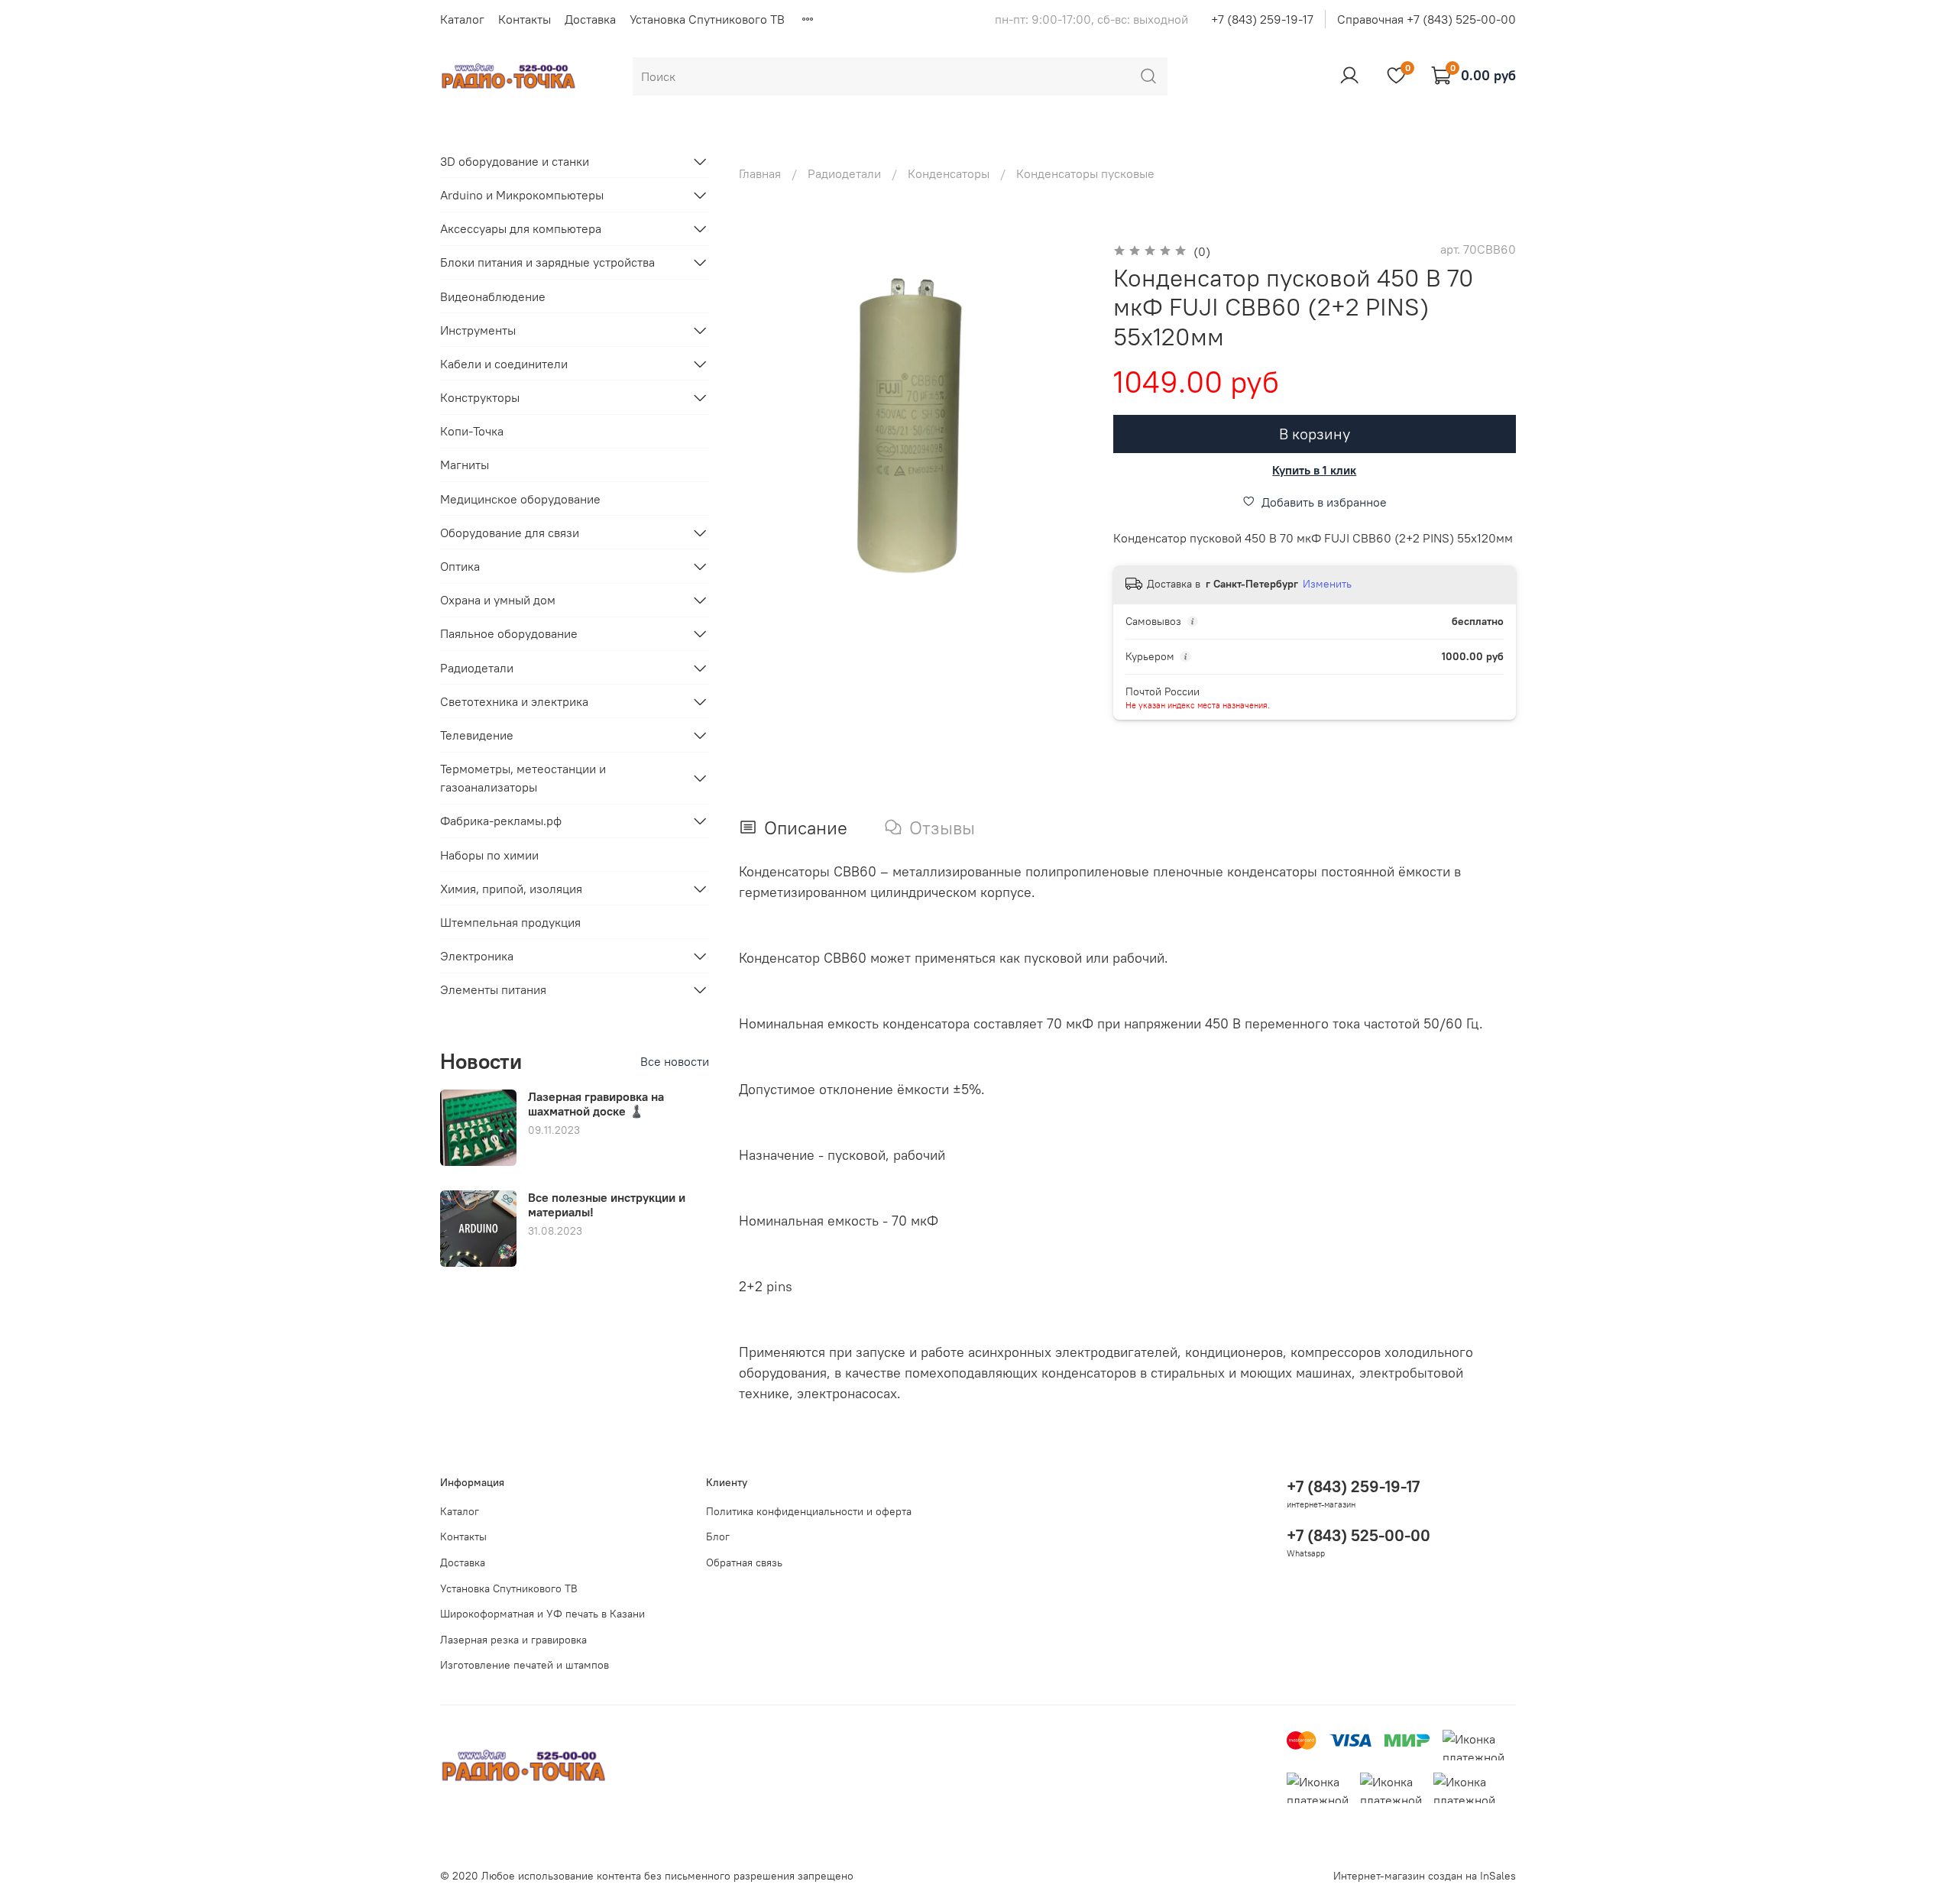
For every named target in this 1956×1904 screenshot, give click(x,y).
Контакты (525, 19)
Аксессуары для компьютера (521, 228)
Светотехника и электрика (514, 701)
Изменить (1327, 584)
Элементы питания (493, 989)
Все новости (675, 1061)
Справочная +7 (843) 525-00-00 (1427, 19)
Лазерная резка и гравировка (513, 1640)
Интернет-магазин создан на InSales (1425, 1876)
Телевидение (477, 735)
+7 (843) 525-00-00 (1359, 1535)
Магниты (465, 465)
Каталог (462, 19)
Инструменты (478, 330)
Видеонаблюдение (493, 296)
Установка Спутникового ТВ (707, 19)
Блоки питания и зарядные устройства (547, 262)
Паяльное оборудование (509, 633)
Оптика (460, 566)
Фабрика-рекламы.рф (501, 821)
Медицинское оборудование (520, 499)
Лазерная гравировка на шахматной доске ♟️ (596, 1104)
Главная (760, 173)
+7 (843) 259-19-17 (1262, 19)
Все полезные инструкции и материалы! (607, 1205)
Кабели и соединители (504, 364)
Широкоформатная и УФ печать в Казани (542, 1614)
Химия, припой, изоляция (511, 889)
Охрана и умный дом (498, 600)
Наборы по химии (489, 855)
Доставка (590, 19)
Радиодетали (844, 173)
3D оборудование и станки (515, 161)
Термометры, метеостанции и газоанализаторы (523, 778)
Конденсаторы (949, 173)
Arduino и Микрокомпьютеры (522, 195)
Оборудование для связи (510, 533)
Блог (718, 1536)
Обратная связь (744, 1562)
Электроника (477, 956)
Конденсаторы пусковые (1085, 173)
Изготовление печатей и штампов (525, 1665)
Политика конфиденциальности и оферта (809, 1511)
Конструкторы (480, 397)
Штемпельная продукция (510, 922)
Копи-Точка (472, 431)
